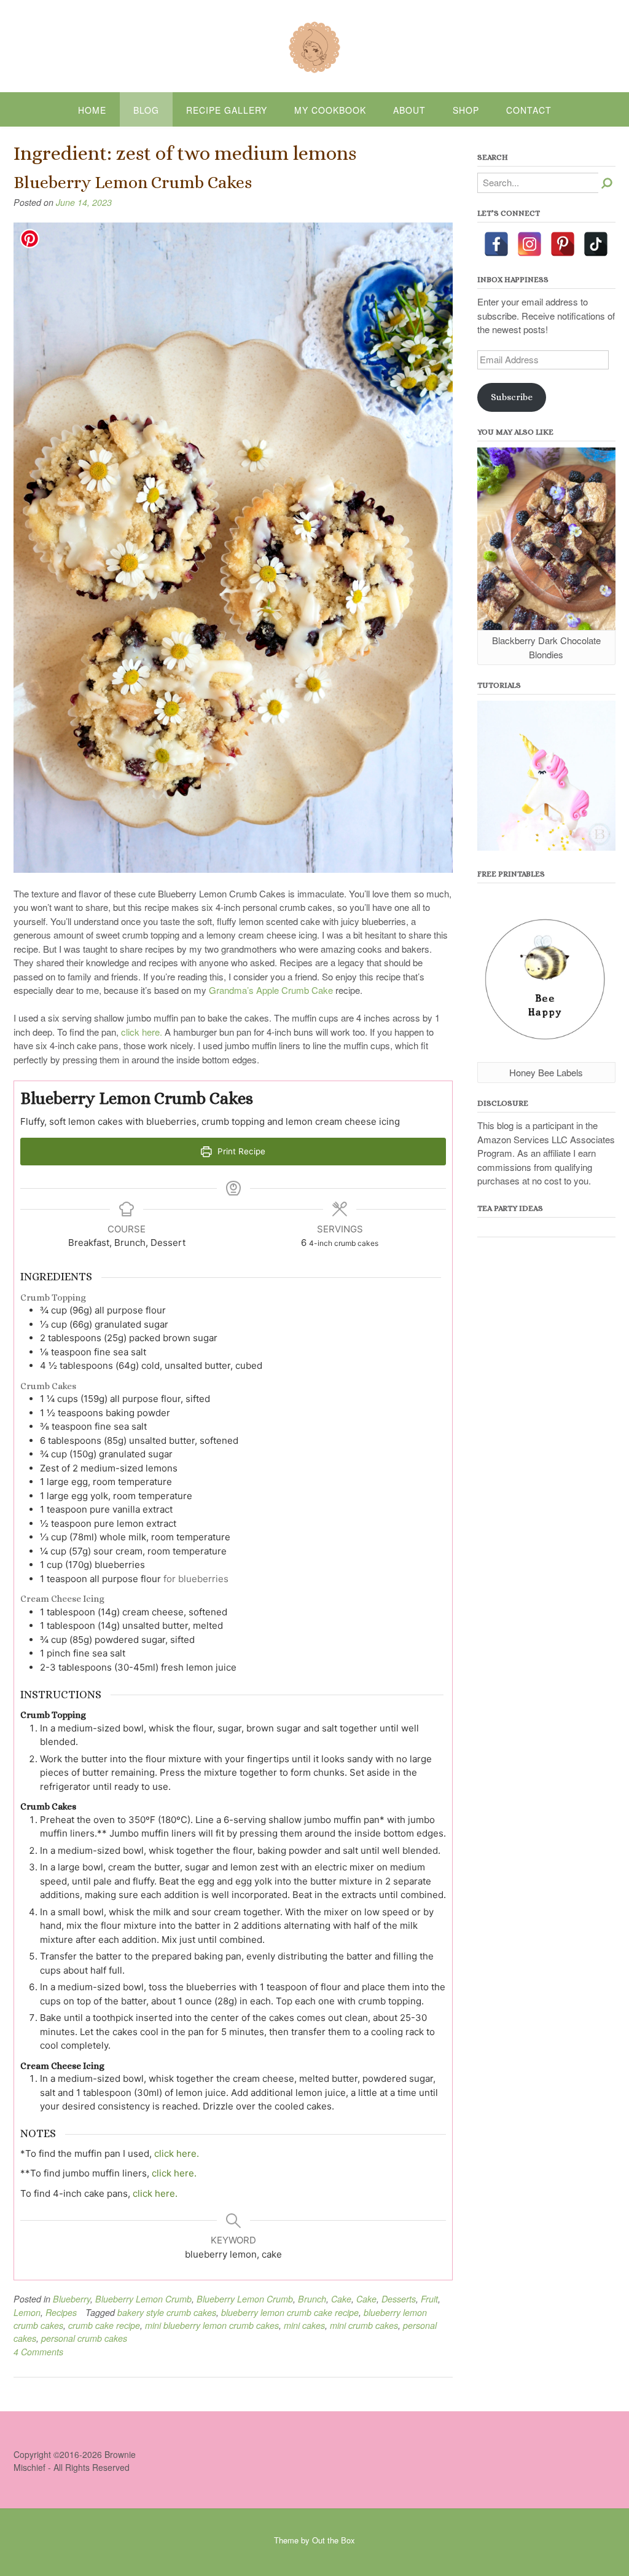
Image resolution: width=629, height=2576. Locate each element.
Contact (529, 110)
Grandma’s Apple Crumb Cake (271, 990)
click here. (142, 1032)
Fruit (429, 2299)
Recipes (61, 2312)
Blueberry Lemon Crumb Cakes (133, 183)
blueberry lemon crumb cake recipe (290, 2312)
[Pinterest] (563, 244)
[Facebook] (496, 244)
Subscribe (512, 397)
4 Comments (38, 2352)
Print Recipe (240, 1151)
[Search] (607, 183)
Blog (146, 110)
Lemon (27, 2312)
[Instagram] (529, 244)
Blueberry (72, 2299)
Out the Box (334, 2540)
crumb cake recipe (104, 2325)
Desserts (399, 2299)
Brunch (312, 2299)
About (409, 110)
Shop (466, 110)
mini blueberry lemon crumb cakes (212, 2325)
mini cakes (304, 2325)
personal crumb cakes (84, 2338)
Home (92, 110)
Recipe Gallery (227, 110)
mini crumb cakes (364, 2325)
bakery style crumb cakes (167, 2312)
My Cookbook (330, 110)
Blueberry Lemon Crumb (143, 2299)
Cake (341, 2299)
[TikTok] (596, 244)
